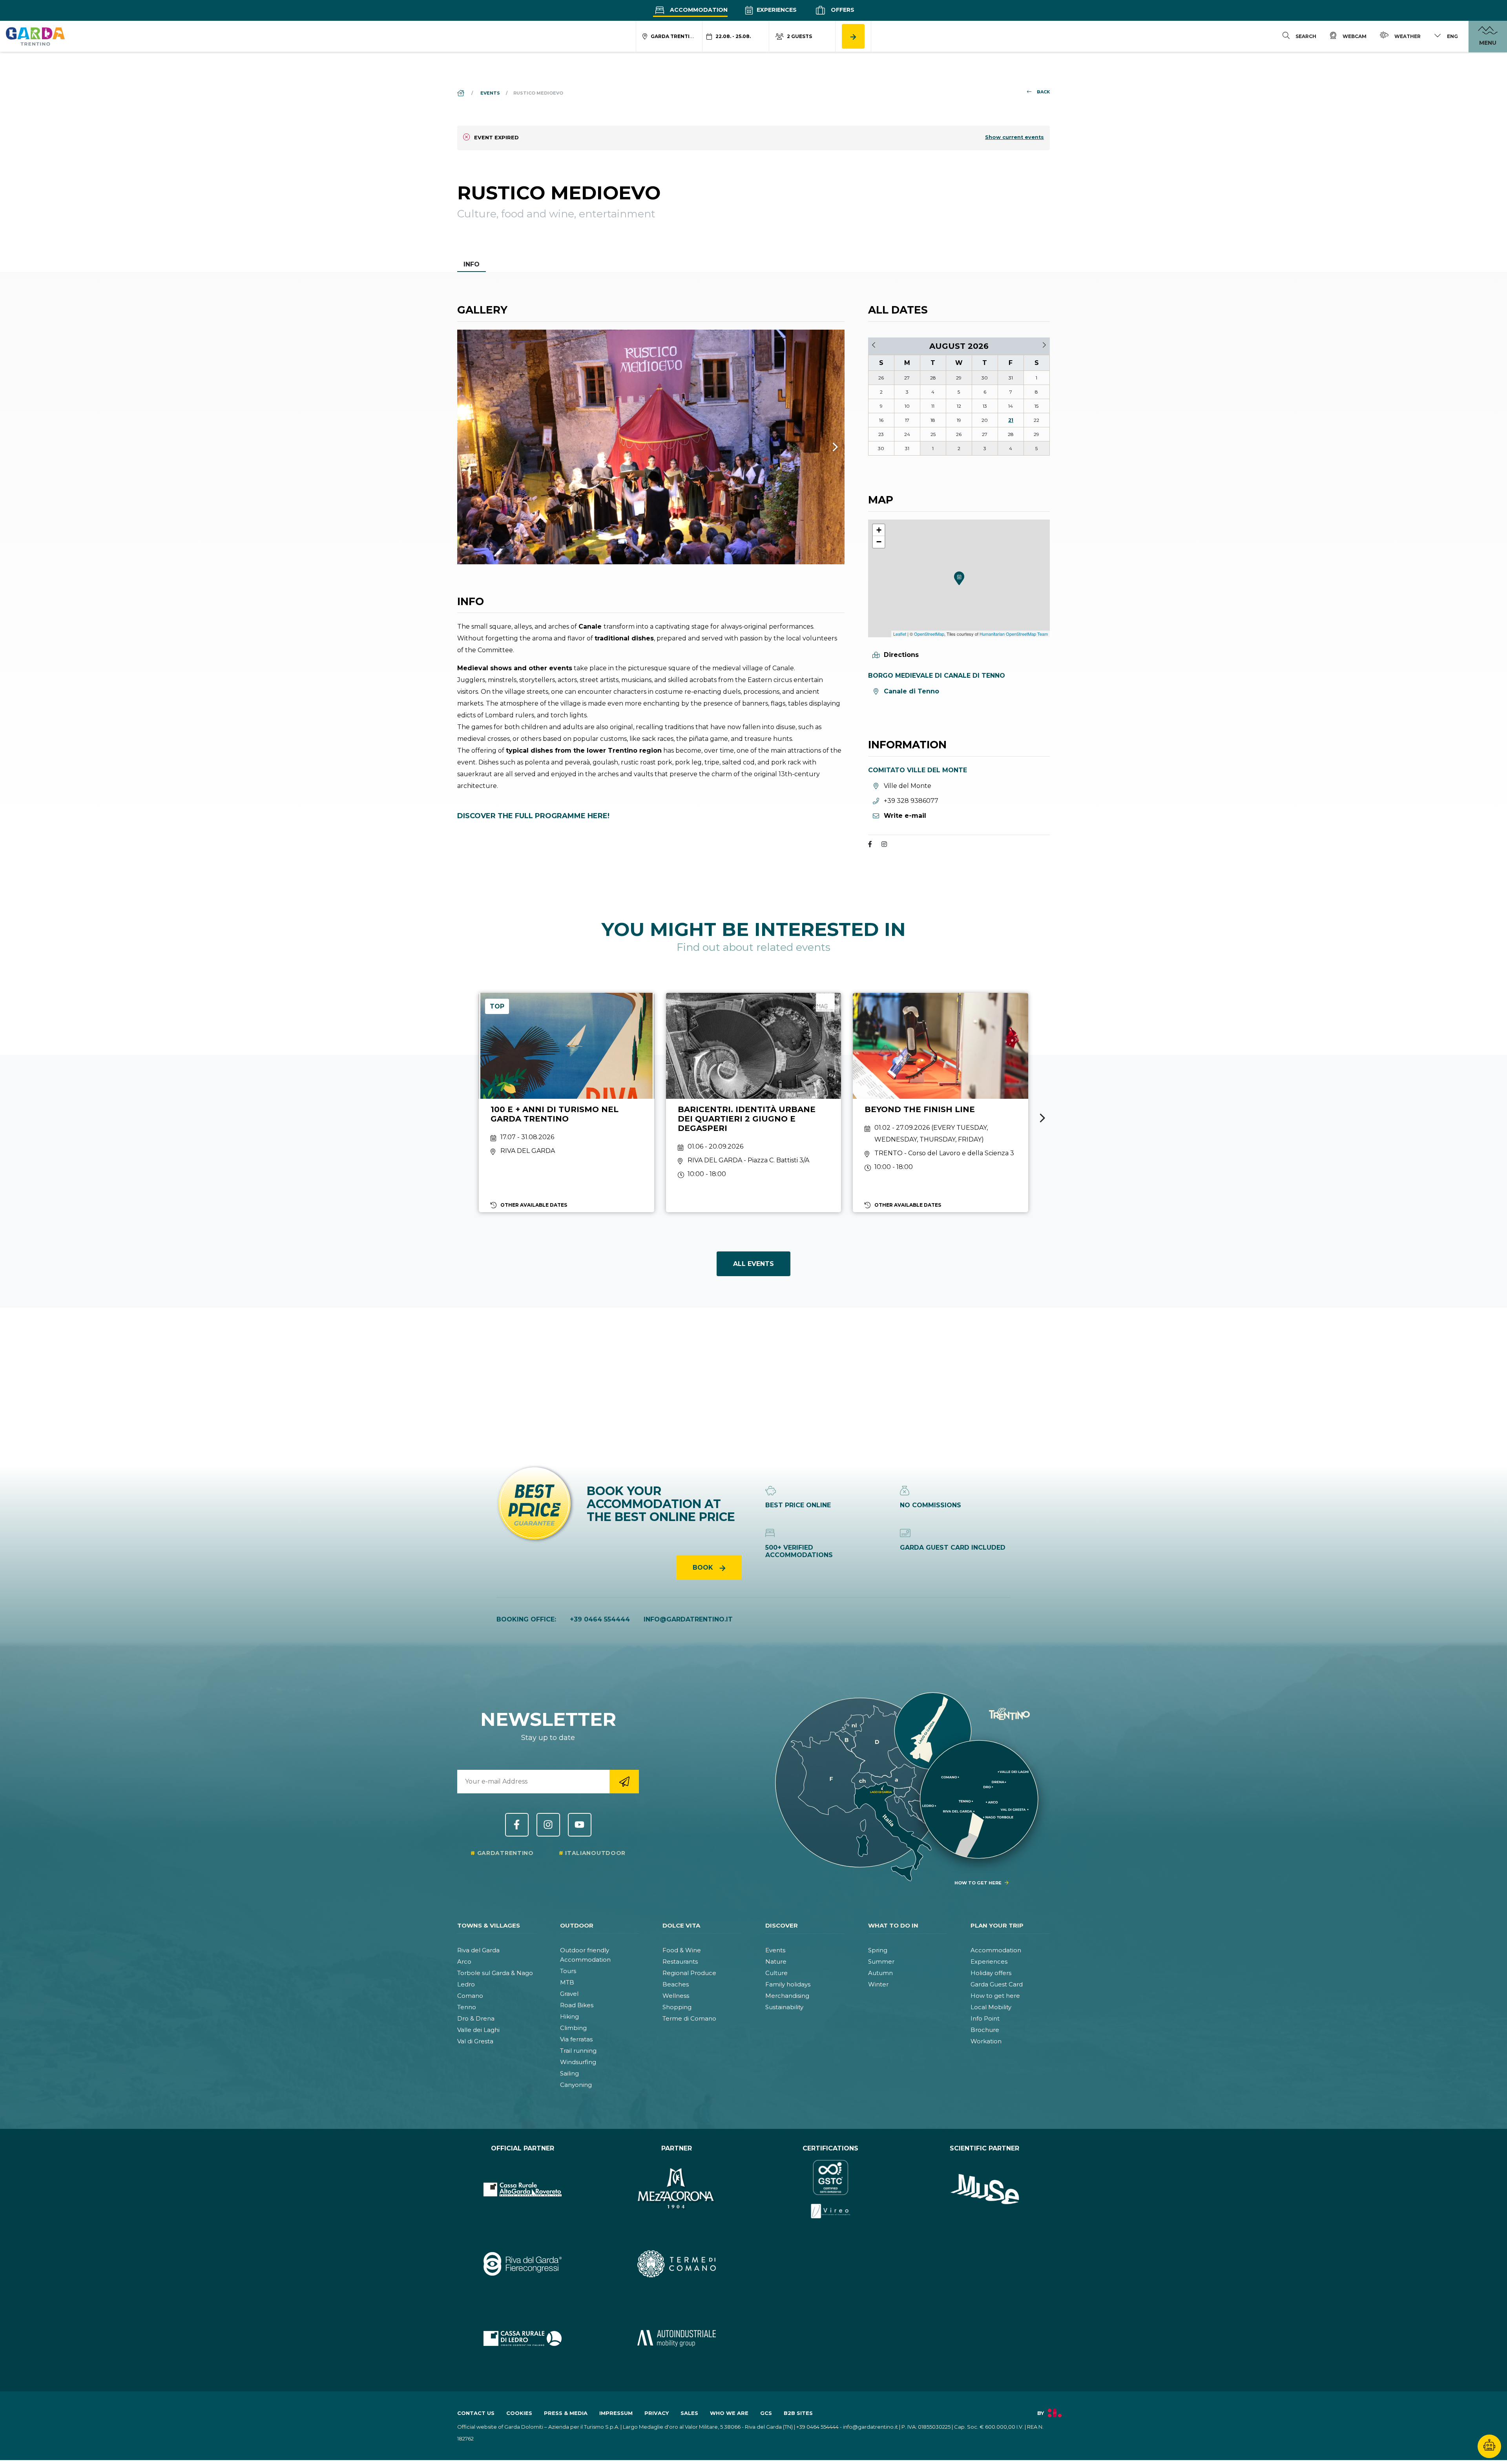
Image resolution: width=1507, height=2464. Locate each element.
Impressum (616, 2413)
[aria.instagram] (884, 845)
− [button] (879, 542)
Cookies (519, 2413)
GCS (766, 2413)
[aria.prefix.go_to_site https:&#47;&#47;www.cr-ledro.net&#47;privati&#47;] (523, 2338)
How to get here (995, 1996)
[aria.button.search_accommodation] (853, 36)
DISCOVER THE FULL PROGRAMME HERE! (533, 816)
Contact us (476, 2413)
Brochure (985, 2030)
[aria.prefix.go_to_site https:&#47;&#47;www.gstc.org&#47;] (831, 2189)
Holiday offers (991, 1973)
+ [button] (879, 530)
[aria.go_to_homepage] (35, 36)
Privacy (657, 2413)
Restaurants (680, 1962)
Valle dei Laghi (478, 2030)
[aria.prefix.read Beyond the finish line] (941, 1103)
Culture (776, 1973)
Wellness (676, 1996)
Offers (842, 10)
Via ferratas (576, 2039)
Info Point (985, 2018)
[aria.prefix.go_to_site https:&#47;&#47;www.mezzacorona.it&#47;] (677, 2189)
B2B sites (798, 2413)
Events (775, 1950)
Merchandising (787, 1996)
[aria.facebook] (870, 845)
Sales (689, 2413)
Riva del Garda (478, 1950)
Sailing (569, 2073)
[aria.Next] (825, 447)
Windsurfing (578, 2062)
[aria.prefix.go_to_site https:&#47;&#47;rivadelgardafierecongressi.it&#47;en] (523, 2264)
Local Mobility (991, 2007)
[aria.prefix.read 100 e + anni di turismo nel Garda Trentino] (566, 1103)
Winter (878, 1984)
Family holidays (788, 1984)
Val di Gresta (475, 2041)
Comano (470, 1996)
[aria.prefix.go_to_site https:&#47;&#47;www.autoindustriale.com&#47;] (677, 2338)
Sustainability (784, 2007)
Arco (464, 1962)
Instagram (548, 1825)
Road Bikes (577, 2005)
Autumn (880, 1973)
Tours (568, 1971)
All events (753, 1264)
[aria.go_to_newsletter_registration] (624, 1782)
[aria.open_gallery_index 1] (651, 447)
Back (1043, 92)
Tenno (467, 2007)
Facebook (517, 1825)
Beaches (676, 1984)
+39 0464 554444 (600, 1619)
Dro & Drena (476, 2018)
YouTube (580, 1825)
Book (704, 1568)
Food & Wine (682, 1950)
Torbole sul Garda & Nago (495, 1973)
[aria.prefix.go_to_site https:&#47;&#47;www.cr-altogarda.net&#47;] (523, 2189)
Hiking (569, 2016)
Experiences (776, 10)
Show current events (1014, 137)
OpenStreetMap (929, 634)
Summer (881, 1962)
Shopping (677, 2007)
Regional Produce (689, 1973)
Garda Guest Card (997, 1984)
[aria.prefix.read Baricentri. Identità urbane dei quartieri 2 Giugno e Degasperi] (754, 1103)
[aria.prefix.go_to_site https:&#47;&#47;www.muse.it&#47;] (985, 2189)
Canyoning (576, 2085)
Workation (986, 2041)
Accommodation (698, 10)
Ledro (466, 1984)
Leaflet (900, 634)
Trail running (578, 2051)
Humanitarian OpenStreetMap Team (1014, 634)
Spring (878, 1950)
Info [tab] (472, 264)
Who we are (729, 2413)
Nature (776, 1962)
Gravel (569, 1994)
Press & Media (566, 2413)
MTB (567, 1982)
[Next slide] (1043, 1118)
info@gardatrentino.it (688, 1619)
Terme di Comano (689, 2018)
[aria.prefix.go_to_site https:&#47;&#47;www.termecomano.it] (677, 2264)
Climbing (573, 2028)
